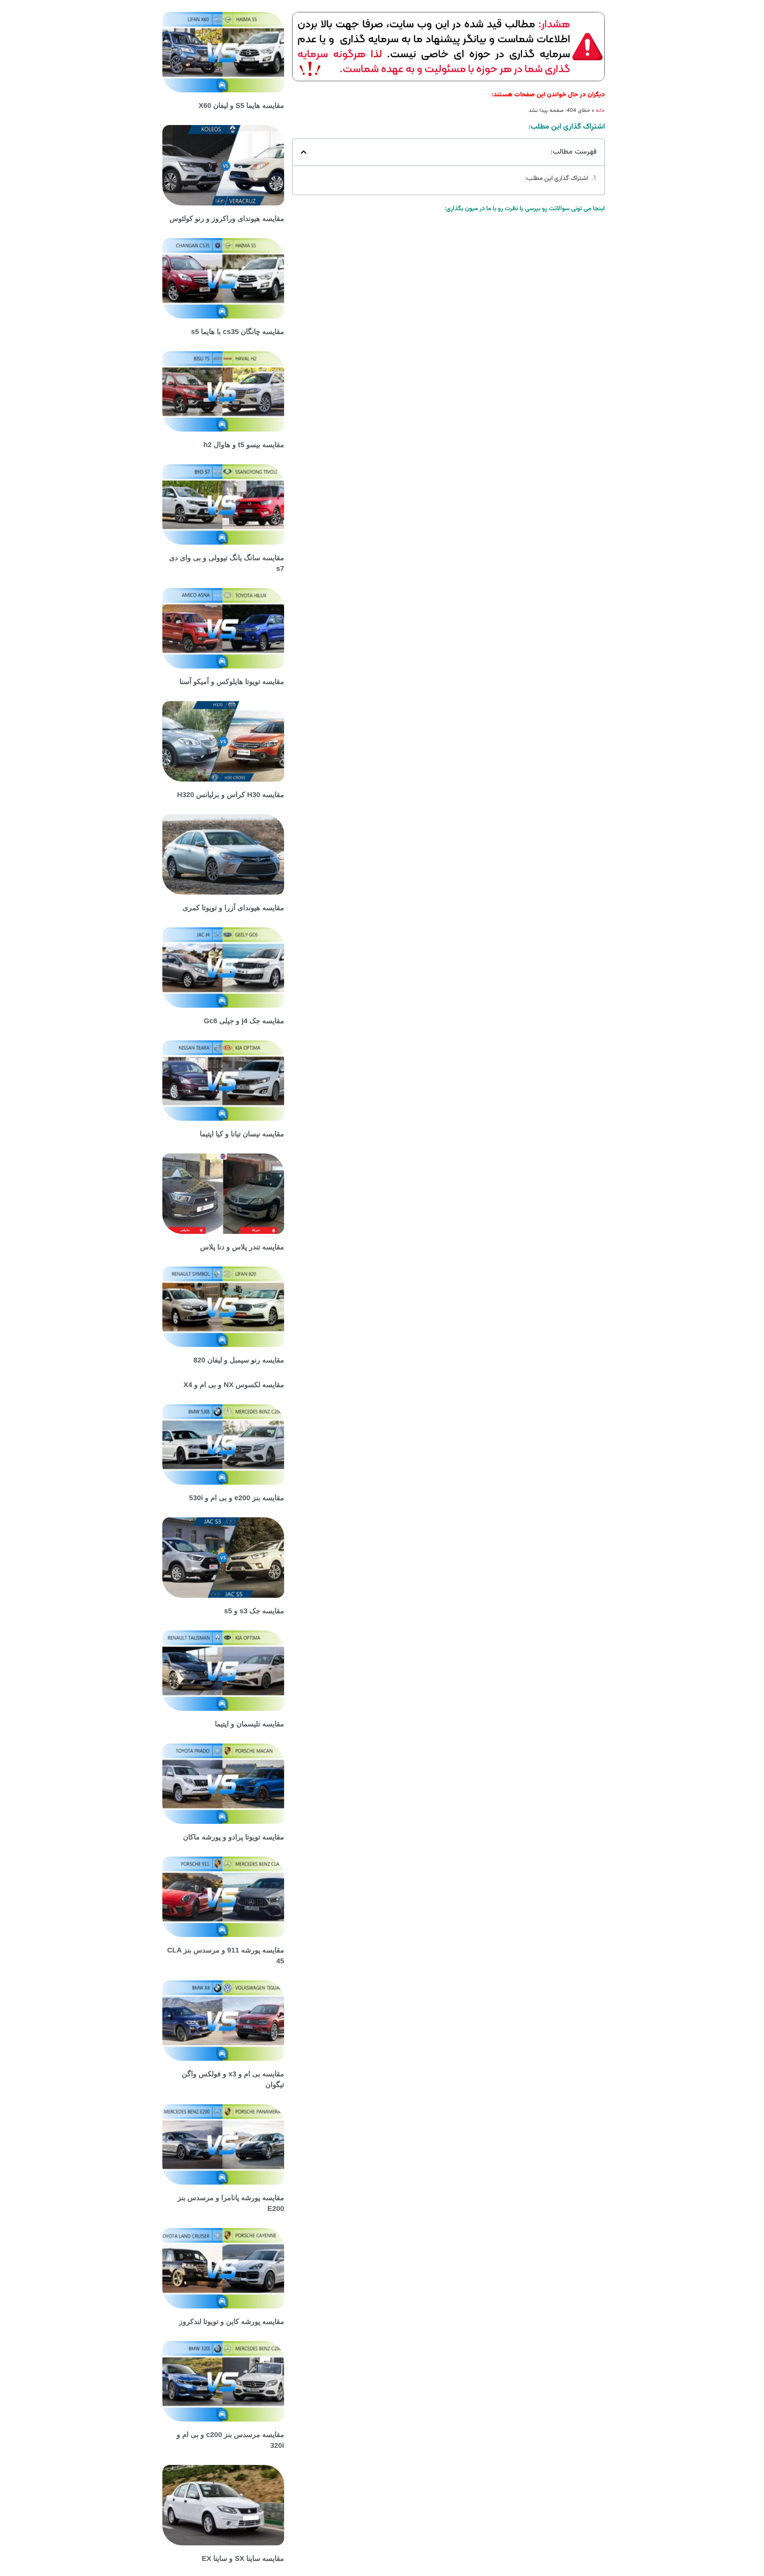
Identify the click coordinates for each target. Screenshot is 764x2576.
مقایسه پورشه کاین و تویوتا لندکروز (232, 2322)
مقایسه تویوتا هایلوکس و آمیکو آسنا (232, 682)
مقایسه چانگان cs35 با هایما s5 (238, 332)
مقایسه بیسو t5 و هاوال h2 (244, 445)
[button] (304, 152)
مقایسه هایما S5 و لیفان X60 (241, 106)
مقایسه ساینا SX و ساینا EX (243, 2558)
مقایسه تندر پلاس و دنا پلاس (242, 1247)
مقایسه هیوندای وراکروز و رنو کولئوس (227, 219)
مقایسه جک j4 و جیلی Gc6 (244, 1021)
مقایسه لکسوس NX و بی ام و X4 (234, 1385)
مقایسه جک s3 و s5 (254, 1611)
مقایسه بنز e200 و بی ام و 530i (237, 1498)
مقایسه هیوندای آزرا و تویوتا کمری (233, 908)
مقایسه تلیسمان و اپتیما (249, 1724)
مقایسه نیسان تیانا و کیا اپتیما (242, 1134)
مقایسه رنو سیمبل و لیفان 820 (239, 1360)
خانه (600, 110)
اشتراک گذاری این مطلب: (557, 179)
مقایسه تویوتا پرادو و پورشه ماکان (234, 1837)
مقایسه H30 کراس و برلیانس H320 (231, 795)
